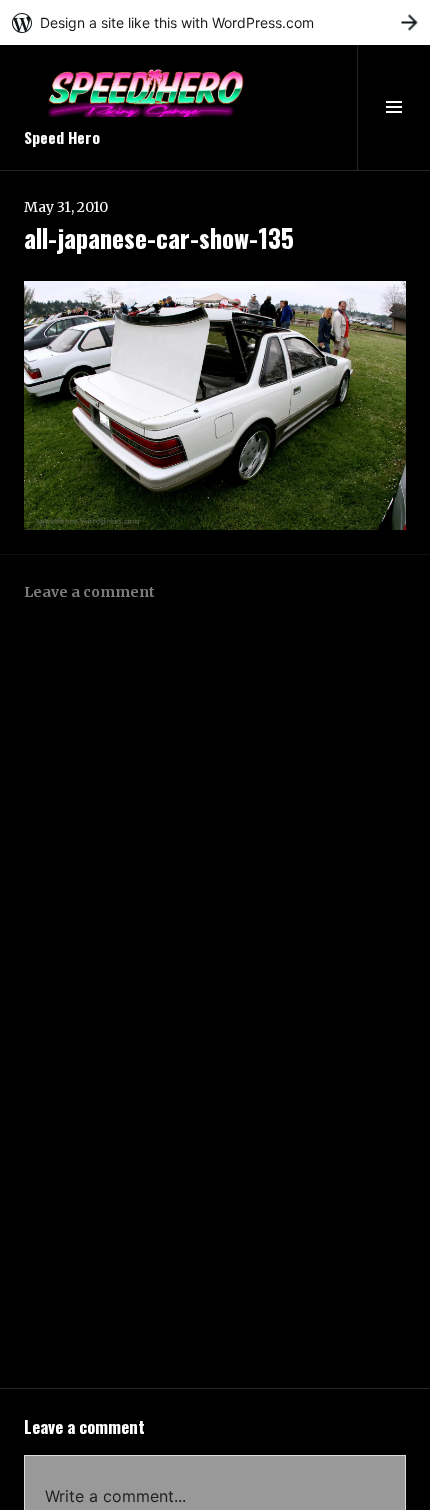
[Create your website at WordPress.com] (215, 22)
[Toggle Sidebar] (393, 107)
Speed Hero (62, 137)
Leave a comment (89, 592)
